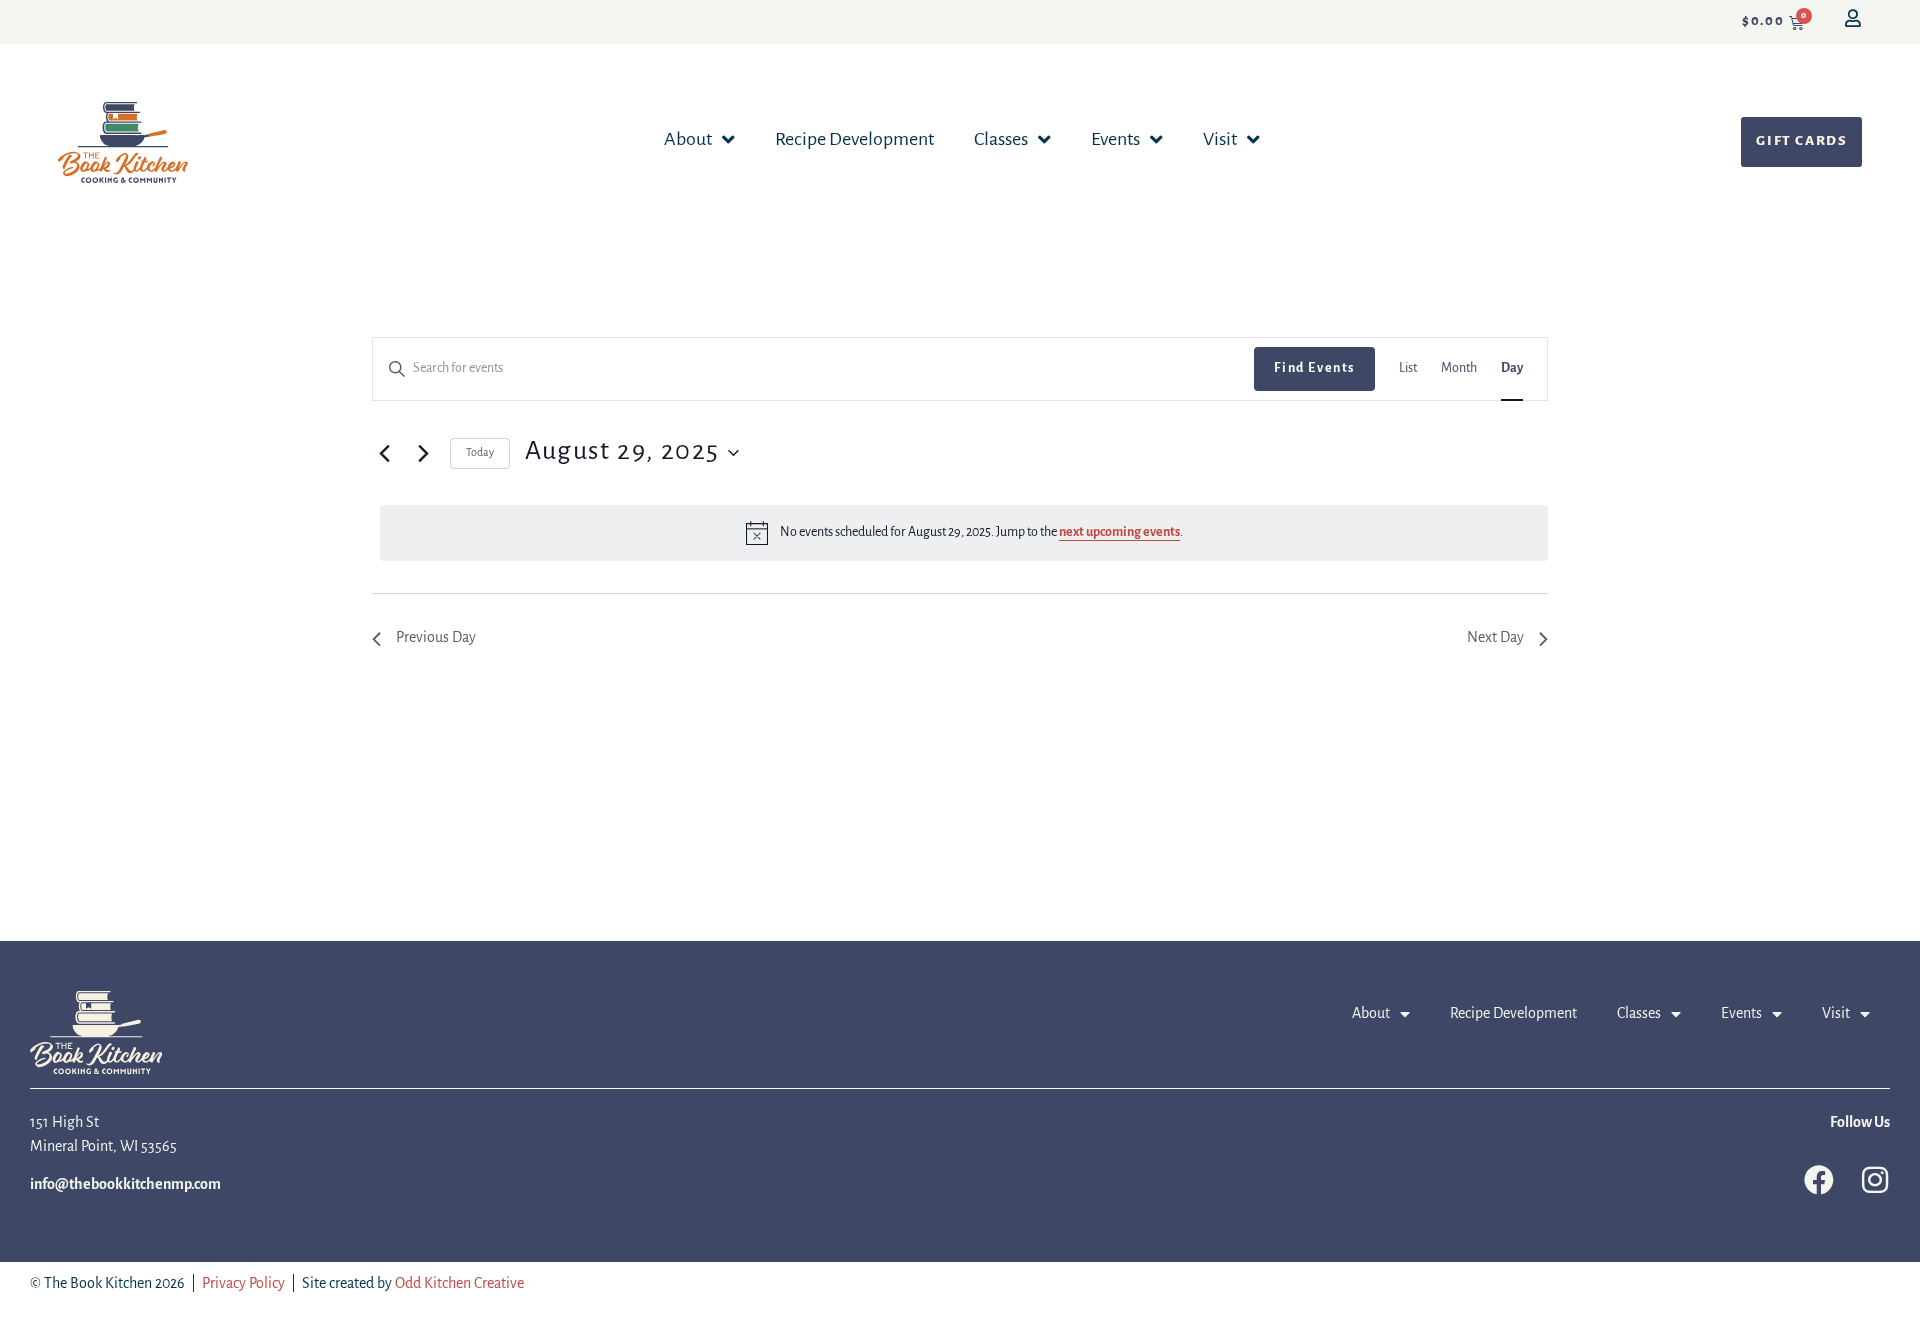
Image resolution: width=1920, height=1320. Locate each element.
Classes (1001, 140)
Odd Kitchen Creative (459, 1284)
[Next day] (423, 453)
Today (480, 453)
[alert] (964, 533)
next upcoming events (1119, 532)
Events (1115, 140)
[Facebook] (1819, 1180)
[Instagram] (1875, 1180)
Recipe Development (854, 140)
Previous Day (436, 638)
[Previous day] (384, 453)
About (688, 140)
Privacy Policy (243, 1284)
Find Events (1314, 368)
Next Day (1495, 638)
